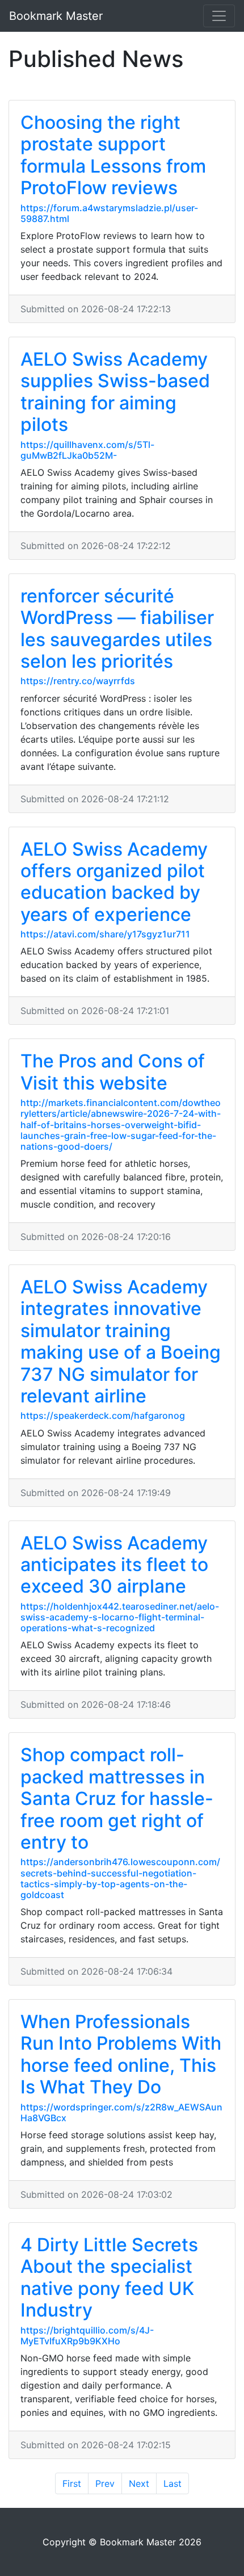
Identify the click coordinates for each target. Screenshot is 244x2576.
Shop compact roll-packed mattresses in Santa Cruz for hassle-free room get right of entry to (117, 1798)
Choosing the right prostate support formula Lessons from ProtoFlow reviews (113, 155)
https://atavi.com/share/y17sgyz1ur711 (105, 934)
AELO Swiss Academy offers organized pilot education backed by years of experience (114, 882)
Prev (105, 2483)
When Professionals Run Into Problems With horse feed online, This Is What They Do (121, 2054)
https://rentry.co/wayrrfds (78, 681)
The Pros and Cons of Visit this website (113, 1072)
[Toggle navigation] (219, 16)
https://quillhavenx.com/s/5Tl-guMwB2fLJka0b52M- (87, 450)
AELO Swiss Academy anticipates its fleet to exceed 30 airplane (114, 1565)
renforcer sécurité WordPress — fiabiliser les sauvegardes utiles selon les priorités (117, 629)
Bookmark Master (56, 16)
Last (173, 2483)
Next (139, 2483)
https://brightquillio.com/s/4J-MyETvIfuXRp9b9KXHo (87, 2336)
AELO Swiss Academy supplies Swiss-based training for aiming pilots (115, 392)
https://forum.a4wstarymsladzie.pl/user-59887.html (109, 213)
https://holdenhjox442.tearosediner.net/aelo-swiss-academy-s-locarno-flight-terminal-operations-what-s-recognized (120, 1617)
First (72, 2483)
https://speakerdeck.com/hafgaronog (103, 1415)
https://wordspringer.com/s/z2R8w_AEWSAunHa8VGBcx (121, 2112)
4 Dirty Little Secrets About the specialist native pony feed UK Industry (109, 2277)
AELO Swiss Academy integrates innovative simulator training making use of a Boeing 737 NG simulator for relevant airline (121, 1341)
